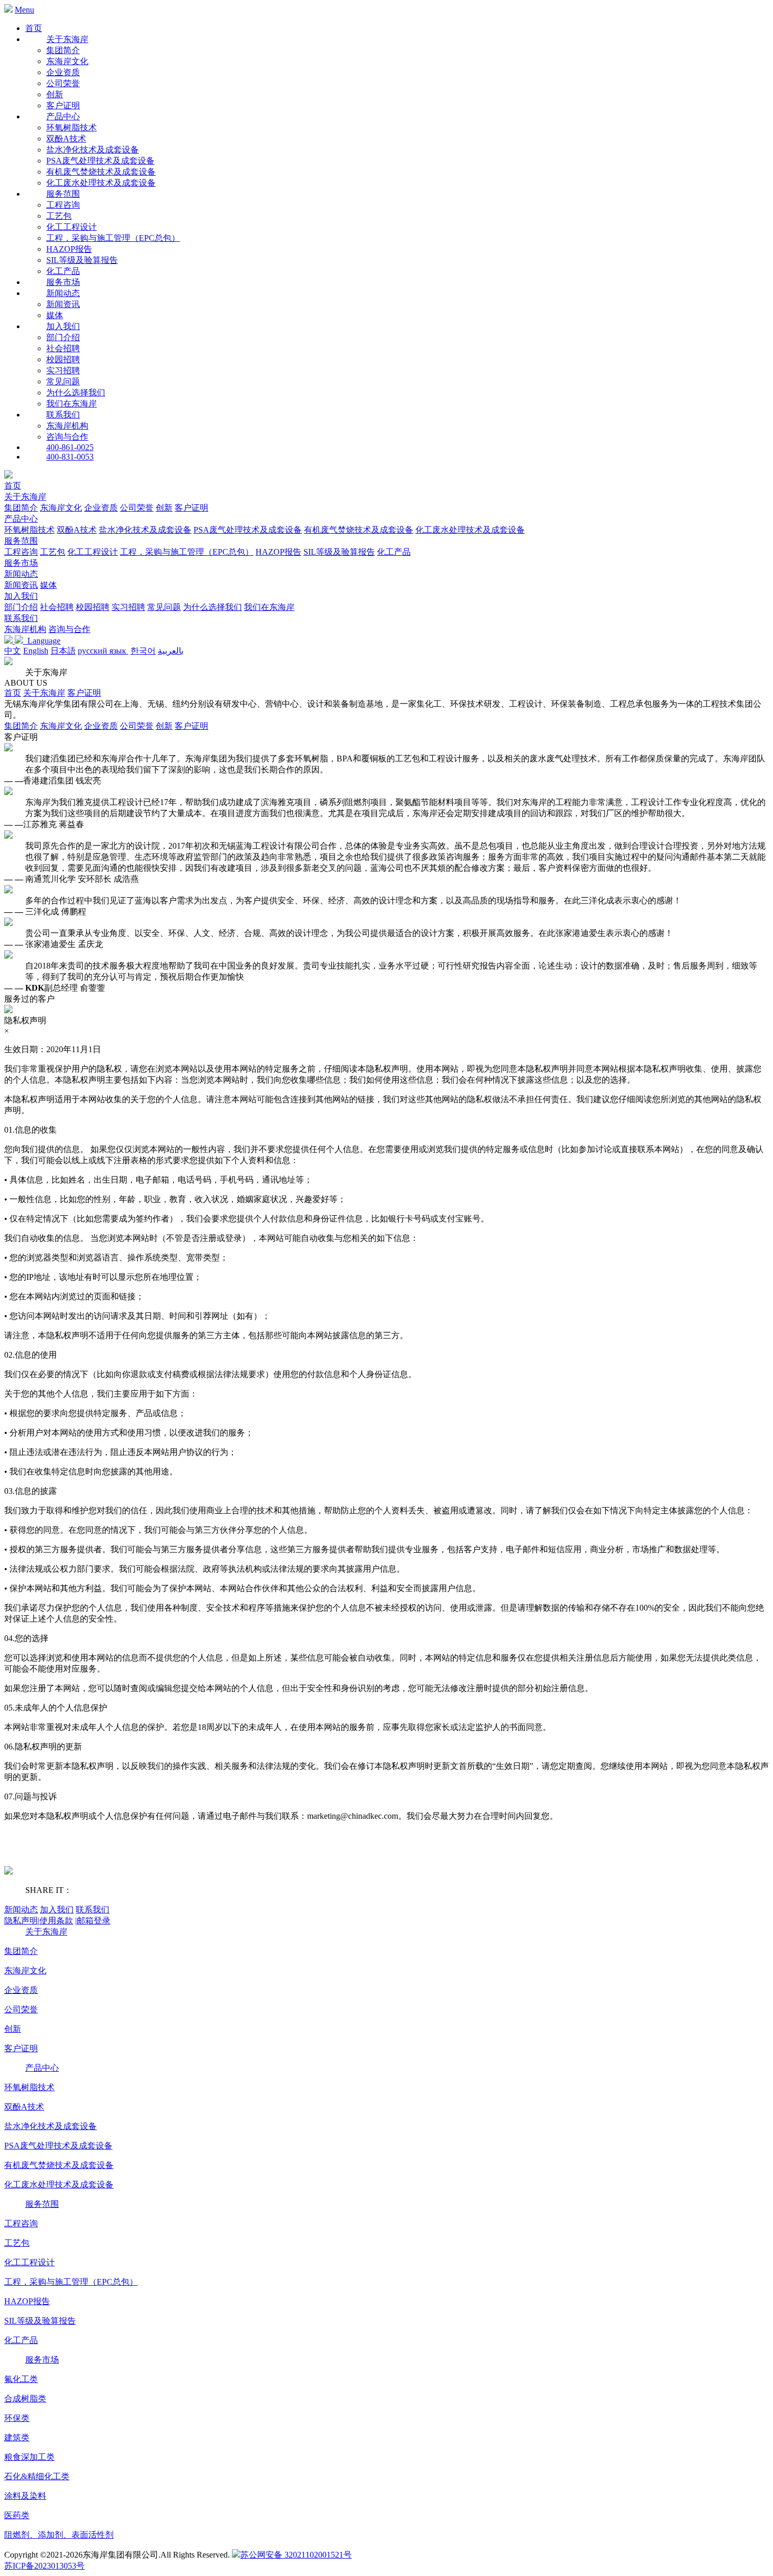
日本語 (63, 651)
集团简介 (63, 50)
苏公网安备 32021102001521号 (296, 2555)
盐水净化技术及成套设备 (93, 150)
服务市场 (21, 563)
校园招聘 (63, 359)
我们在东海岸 (72, 404)
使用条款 (56, 1921)
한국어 (143, 651)
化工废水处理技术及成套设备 (101, 183)
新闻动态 (21, 574)
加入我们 (21, 596)
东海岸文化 (67, 61)
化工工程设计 (72, 227)
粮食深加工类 (29, 2457)
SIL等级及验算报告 (82, 260)
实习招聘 (63, 370)
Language (42, 641)
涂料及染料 (25, 2496)
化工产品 (63, 271)
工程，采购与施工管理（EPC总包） (113, 238)
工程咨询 (63, 205)
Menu (24, 10)
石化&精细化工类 (37, 2476)
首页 (34, 28)
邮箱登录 (93, 1921)
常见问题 (63, 381)
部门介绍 (63, 337)
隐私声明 (22, 1921)
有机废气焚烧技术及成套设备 (101, 172)
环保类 (17, 2418)
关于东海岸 (25, 497)
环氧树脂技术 (72, 128)
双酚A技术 (66, 139)
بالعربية (171, 651)
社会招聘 (63, 348)
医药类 (17, 2515)
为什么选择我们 (76, 393)
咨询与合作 (67, 437)
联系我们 (21, 618)
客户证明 (63, 105)
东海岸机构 (67, 426)
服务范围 (21, 541)
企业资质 (63, 72)
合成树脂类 (25, 2399)
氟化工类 (21, 2379)
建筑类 (17, 2437)
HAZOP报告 (69, 249)
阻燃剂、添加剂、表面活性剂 (59, 2535)
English (36, 651)
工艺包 (59, 216)
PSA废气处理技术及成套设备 (100, 161)
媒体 (55, 315)
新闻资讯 (63, 304)
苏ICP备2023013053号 (44, 2566)
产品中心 (21, 519)
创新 (55, 94)
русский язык (103, 651)
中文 (13, 651)
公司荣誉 (63, 83)
